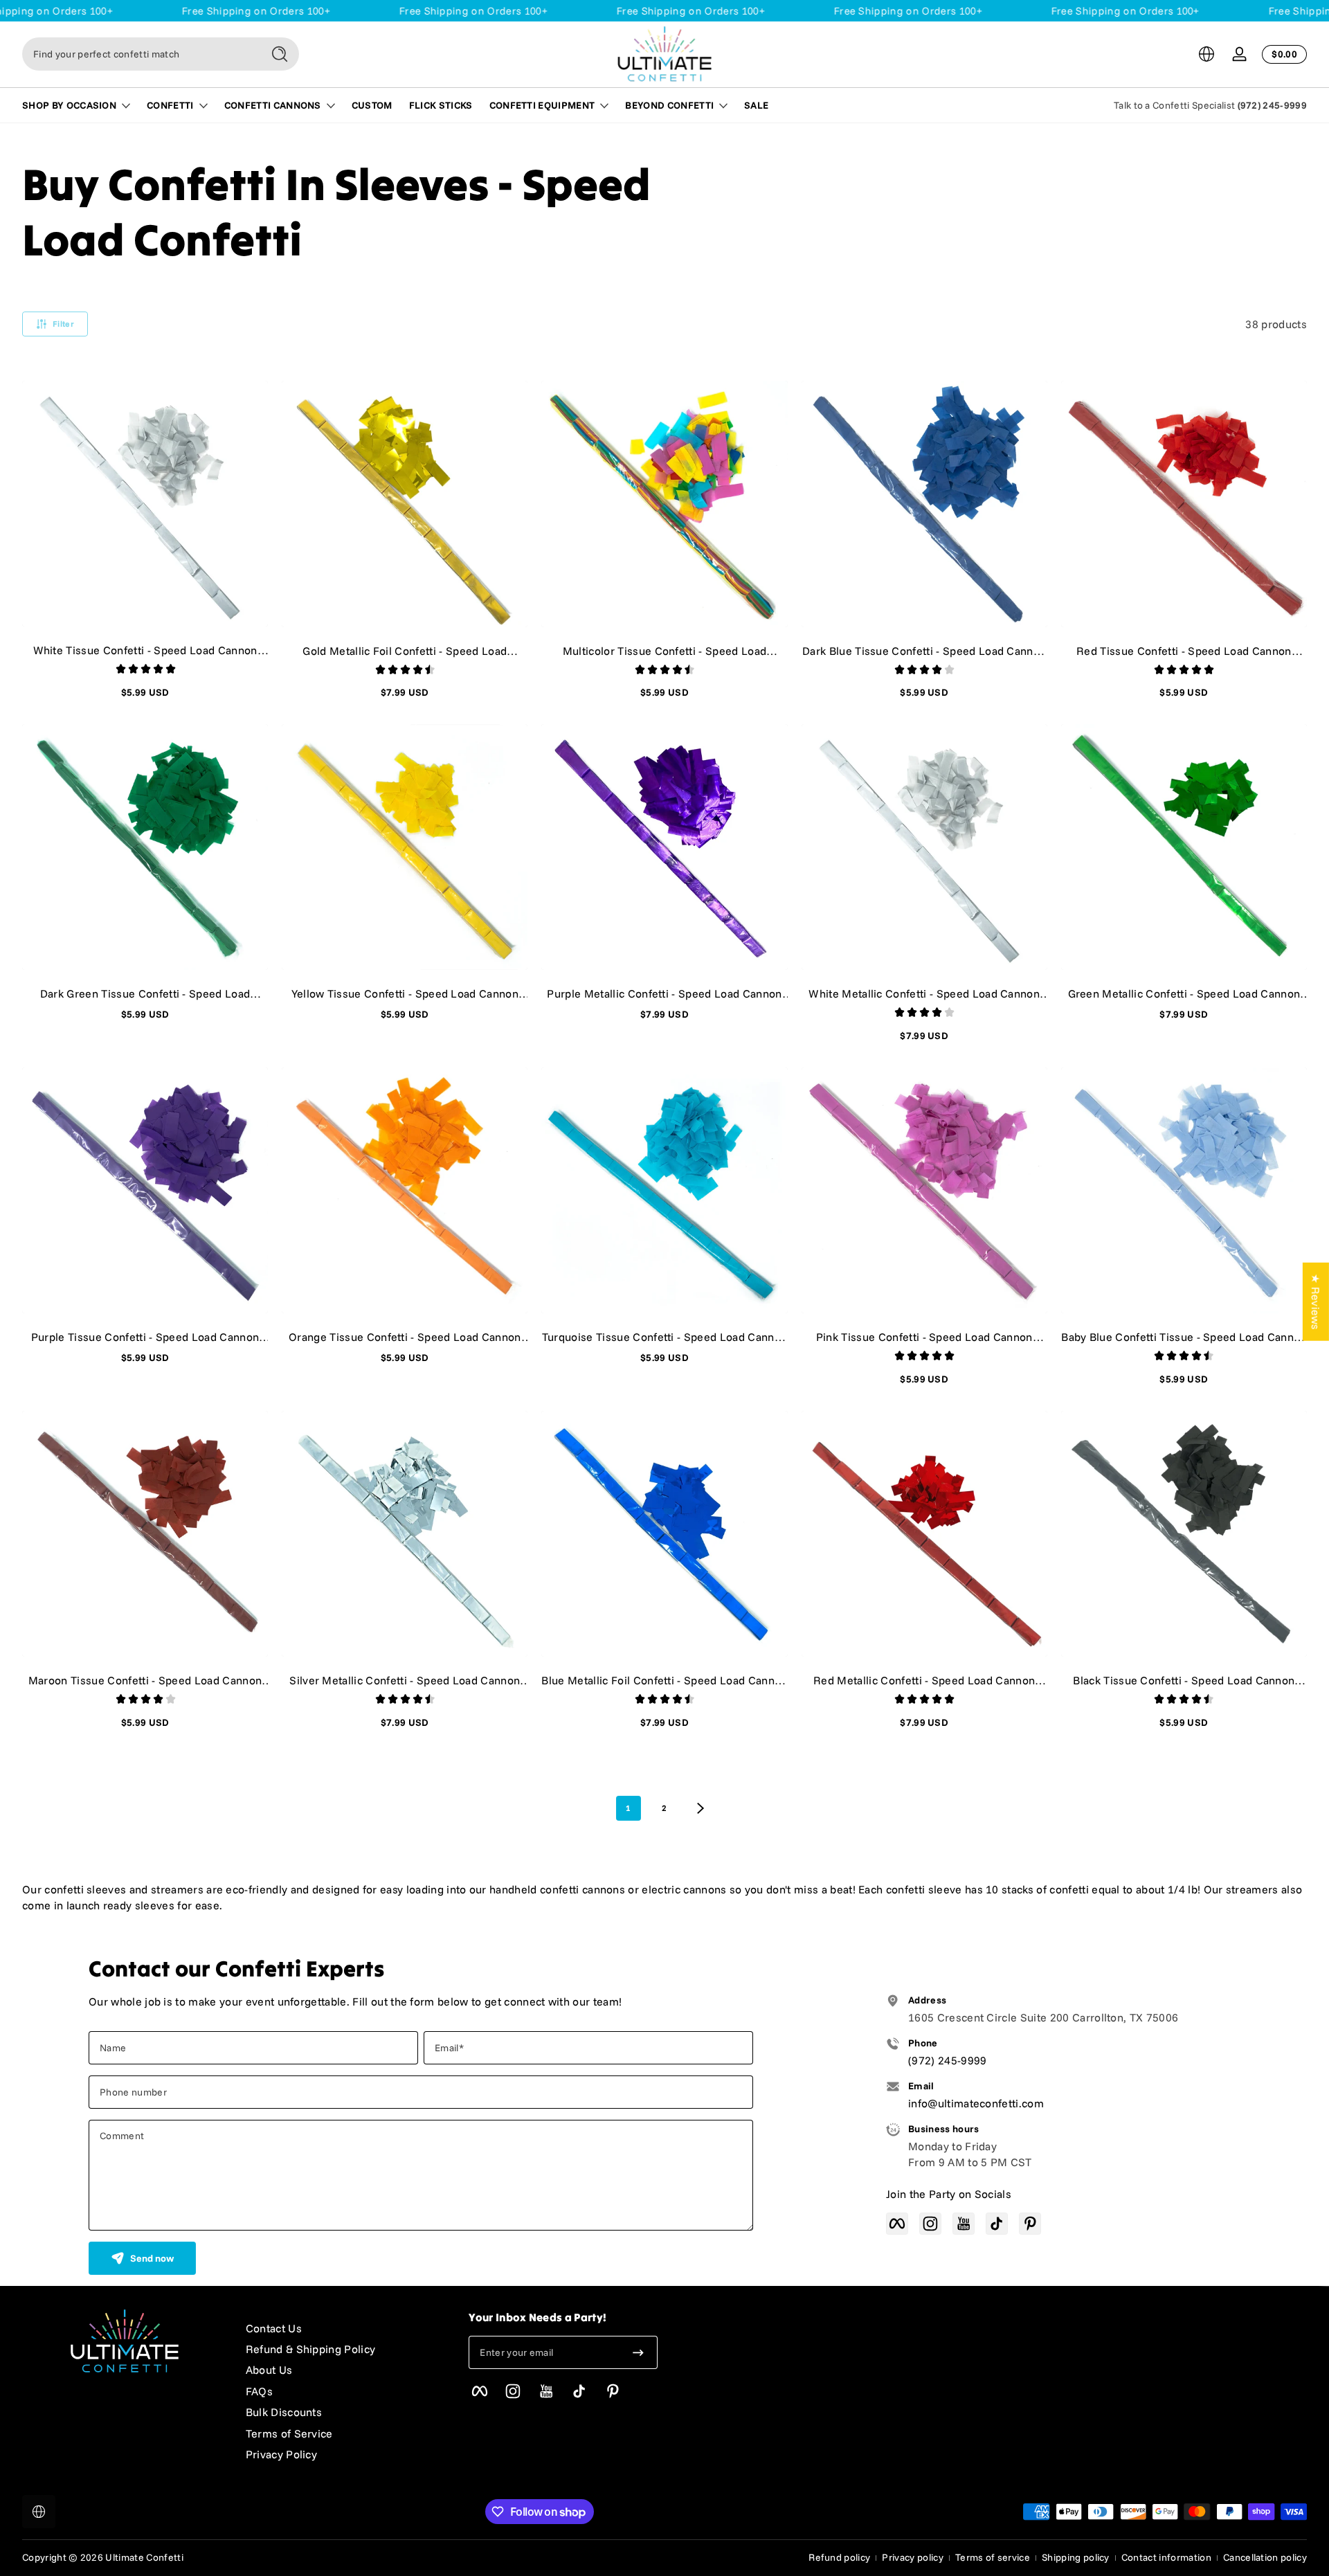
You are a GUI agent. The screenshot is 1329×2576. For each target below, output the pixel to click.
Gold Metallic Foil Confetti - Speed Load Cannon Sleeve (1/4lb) (405, 651)
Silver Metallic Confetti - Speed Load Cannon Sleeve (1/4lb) (405, 1680)
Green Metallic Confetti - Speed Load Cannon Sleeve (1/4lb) (1184, 993)
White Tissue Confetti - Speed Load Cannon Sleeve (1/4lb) (145, 650)
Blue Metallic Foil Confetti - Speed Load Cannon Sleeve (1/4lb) (664, 1680)
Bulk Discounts (284, 2412)
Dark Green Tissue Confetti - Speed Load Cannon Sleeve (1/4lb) (145, 993)
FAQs (259, 2391)
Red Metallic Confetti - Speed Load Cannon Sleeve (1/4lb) (924, 1680)
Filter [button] (63, 324)
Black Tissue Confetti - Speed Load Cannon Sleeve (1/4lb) (1184, 1680)
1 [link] (628, 1808)
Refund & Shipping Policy (311, 2349)
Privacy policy (912, 2557)
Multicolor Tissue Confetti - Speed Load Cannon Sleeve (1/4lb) (664, 651)
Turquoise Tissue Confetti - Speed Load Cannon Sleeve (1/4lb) (664, 1337)
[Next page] (700, 1808)
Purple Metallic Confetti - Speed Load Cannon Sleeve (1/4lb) (664, 993)
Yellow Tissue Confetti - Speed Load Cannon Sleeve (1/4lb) (405, 993)
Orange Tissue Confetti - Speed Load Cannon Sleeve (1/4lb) (405, 1337)
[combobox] (138, 54)
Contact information (1166, 2557)
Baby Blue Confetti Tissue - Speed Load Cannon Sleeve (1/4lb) (1184, 1337)
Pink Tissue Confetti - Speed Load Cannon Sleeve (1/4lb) (924, 1337)
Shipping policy (1076, 2557)
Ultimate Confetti (144, 2557)
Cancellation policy (1265, 2557)
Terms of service (993, 2557)
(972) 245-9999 (1272, 105)
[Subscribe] (638, 2352)
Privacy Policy (281, 2454)
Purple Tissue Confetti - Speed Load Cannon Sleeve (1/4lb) (145, 1337)
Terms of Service (289, 2433)
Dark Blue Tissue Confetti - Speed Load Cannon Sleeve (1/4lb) (924, 651)
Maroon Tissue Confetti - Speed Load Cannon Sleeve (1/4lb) (145, 1680)
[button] (1206, 54)
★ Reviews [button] (1316, 1301)
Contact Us (274, 2328)
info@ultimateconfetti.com (976, 2103)
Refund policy (839, 2557)
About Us (269, 2370)
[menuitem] (344, 2328)
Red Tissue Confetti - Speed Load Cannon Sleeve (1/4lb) (1184, 651)
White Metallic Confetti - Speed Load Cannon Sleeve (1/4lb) (924, 993)
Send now (152, 2258)
